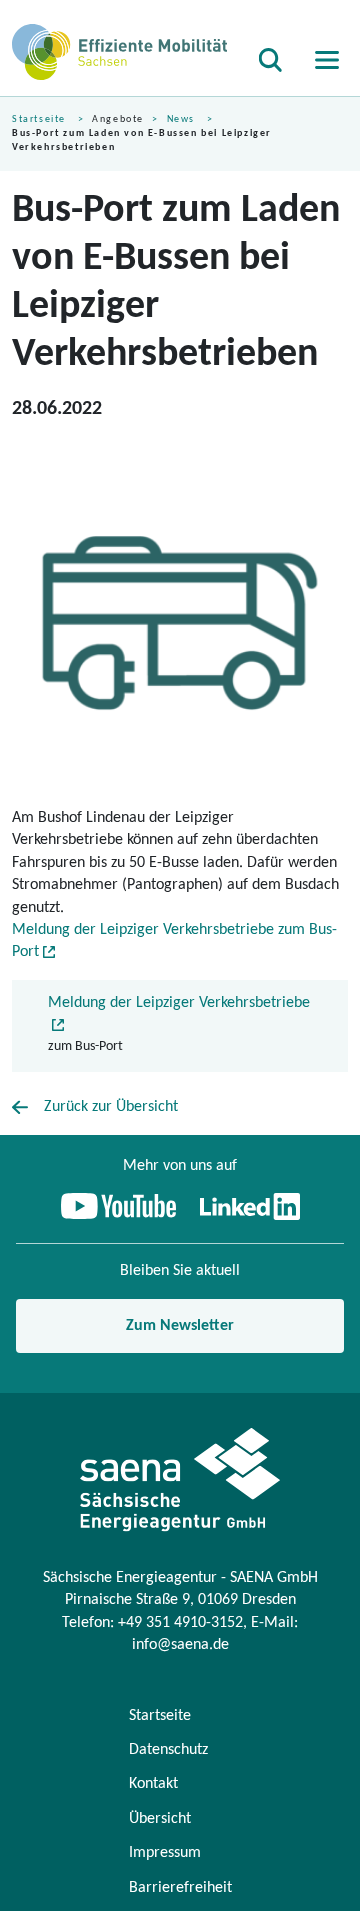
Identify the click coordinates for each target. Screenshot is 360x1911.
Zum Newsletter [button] (180, 1326)
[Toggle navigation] (323, 60)
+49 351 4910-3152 (180, 1623)
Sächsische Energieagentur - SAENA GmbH (180, 1578)
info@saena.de (180, 1645)
